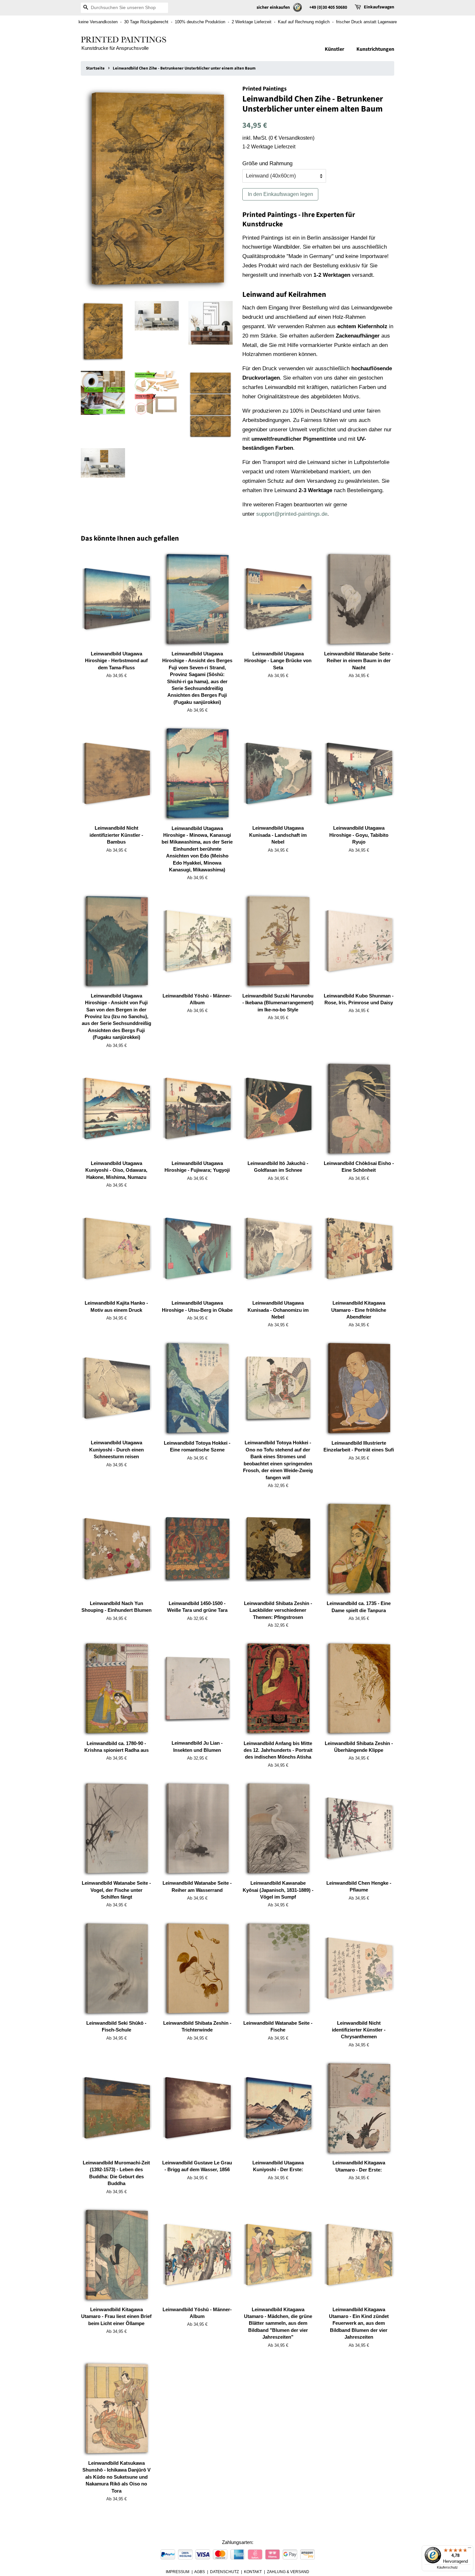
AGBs (200, 2572)
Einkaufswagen (379, 7)
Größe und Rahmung (267, 163)
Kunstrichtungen (375, 49)
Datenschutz (224, 2572)
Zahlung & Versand (288, 2572)
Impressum (178, 2572)
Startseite (95, 68)
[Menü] (470, 2549)
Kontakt (253, 2572)
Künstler (334, 49)
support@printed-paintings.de (292, 514)
